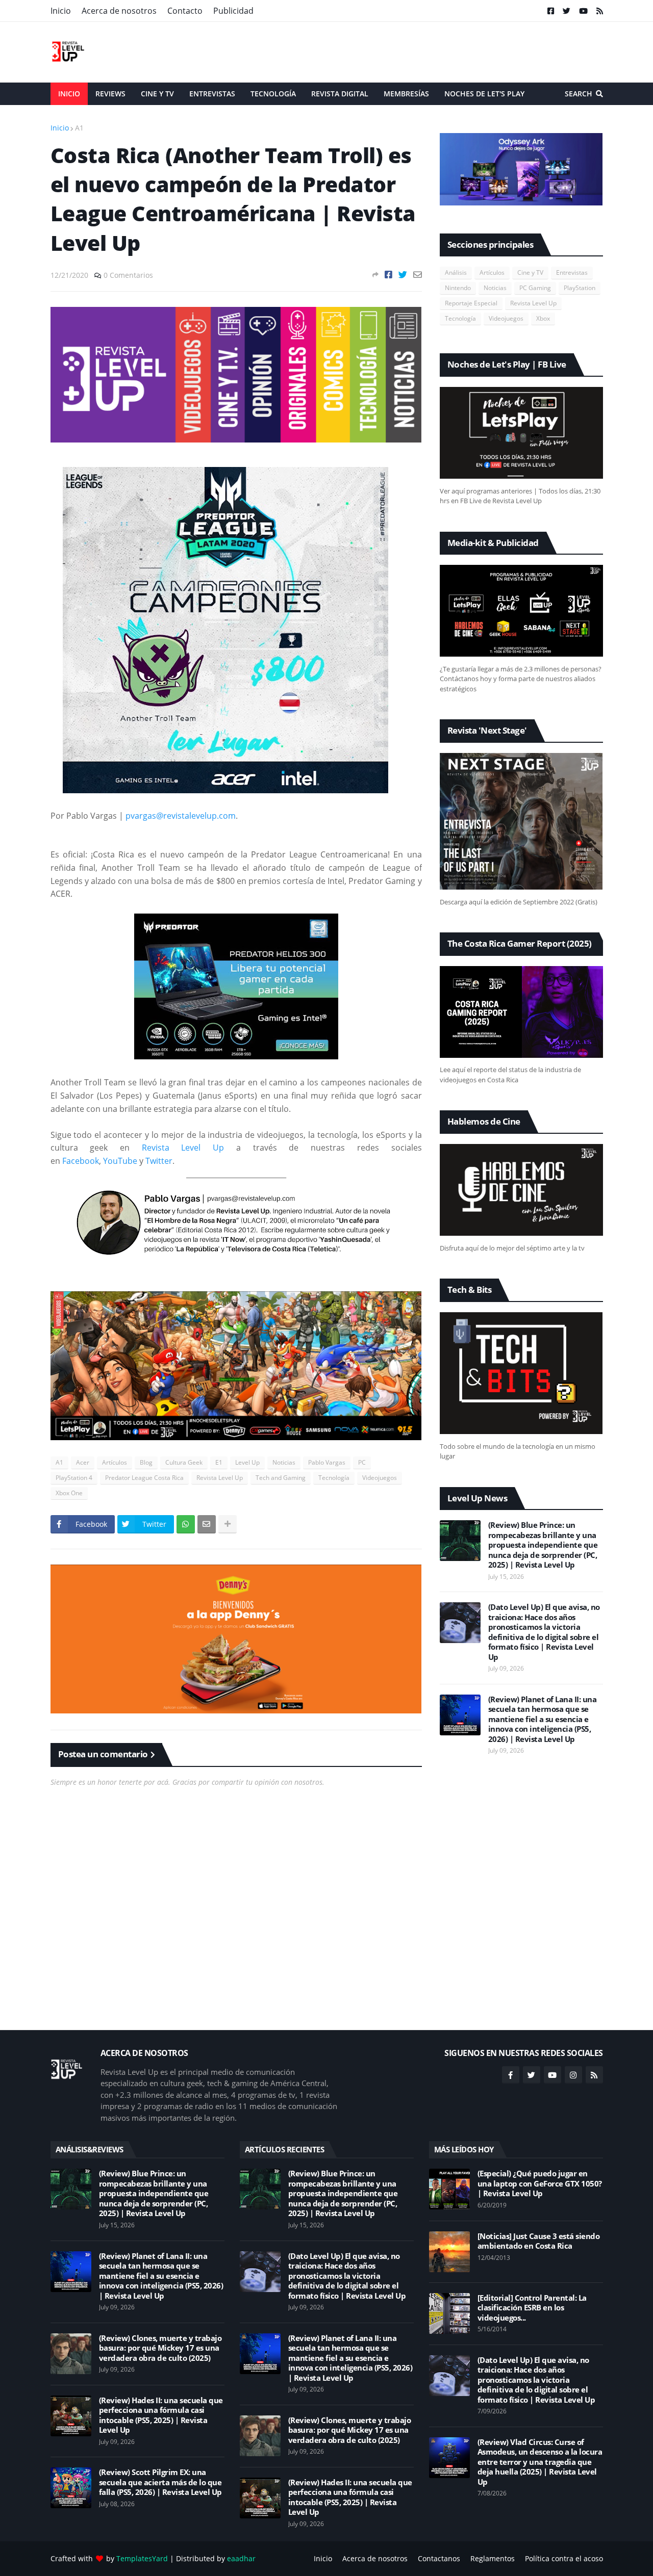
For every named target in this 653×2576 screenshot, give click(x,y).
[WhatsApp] (186, 1524)
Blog (146, 1462)
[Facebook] (388, 275)
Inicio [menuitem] (69, 94)
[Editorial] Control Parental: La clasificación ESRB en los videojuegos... (532, 2308)
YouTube (120, 1161)
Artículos (115, 1462)
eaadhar (241, 2558)
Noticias (284, 1462)
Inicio (61, 11)
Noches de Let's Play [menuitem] (484, 94)
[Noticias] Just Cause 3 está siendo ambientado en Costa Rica (539, 2241)
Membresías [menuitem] (406, 94)
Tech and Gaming (281, 1478)
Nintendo (458, 288)
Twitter (159, 1161)
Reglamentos (493, 2558)
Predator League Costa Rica (144, 1478)
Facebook (81, 1161)
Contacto (185, 11)
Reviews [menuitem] (110, 94)
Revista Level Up (183, 1148)
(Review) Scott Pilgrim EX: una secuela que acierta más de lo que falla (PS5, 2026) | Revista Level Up (160, 2482)
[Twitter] (403, 275)
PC (362, 1462)
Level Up (247, 1462)
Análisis (456, 272)
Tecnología (334, 1478)
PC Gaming (535, 288)
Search (579, 94)
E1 (219, 1462)
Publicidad (233, 11)
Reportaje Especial (471, 303)
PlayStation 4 (74, 1478)
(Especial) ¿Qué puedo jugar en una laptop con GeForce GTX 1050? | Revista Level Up (540, 2183)
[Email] (418, 275)
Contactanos (439, 2558)
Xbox (543, 318)
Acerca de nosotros (119, 11)
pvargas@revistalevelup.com (181, 816)
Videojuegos (380, 1478)
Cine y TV (530, 272)
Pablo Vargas (327, 1462)
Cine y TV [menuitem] (157, 94)
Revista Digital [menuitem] (340, 94)
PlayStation (580, 288)
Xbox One (69, 1493)
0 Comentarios (128, 275)
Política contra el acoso (564, 2558)
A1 (79, 128)
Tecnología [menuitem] (273, 94)
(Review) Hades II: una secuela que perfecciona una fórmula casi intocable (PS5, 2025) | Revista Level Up (161, 2415)
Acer (83, 1462)
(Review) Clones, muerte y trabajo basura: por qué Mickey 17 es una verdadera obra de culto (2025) (160, 2348)
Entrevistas (572, 272)
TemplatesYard (142, 2558)
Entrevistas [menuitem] (212, 94)
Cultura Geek (184, 1462)
